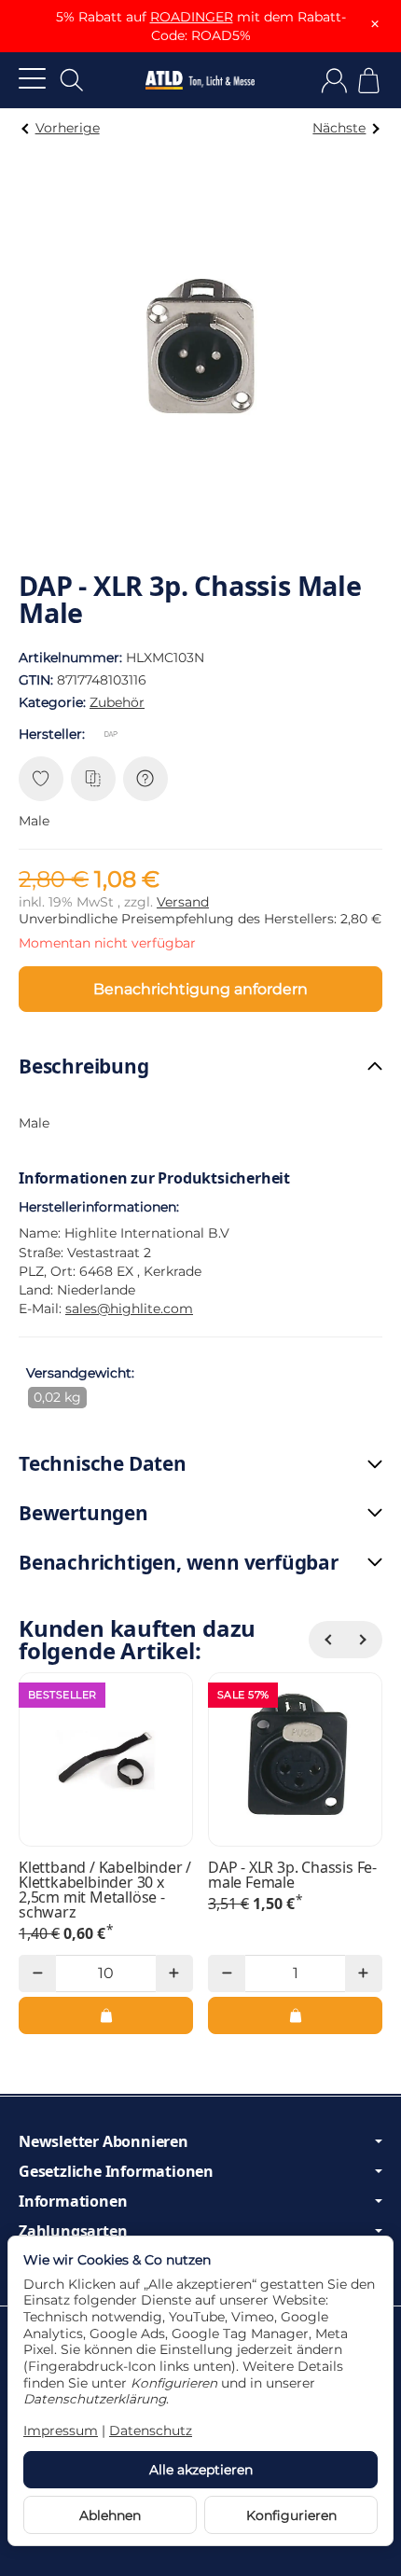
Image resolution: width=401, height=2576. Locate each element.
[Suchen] (72, 80)
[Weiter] (364, 1640)
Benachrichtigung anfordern (200, 989)
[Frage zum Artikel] (145, 779)
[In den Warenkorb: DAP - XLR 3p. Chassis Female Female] (295, 2015)
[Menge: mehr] (174, 1974)
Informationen (73, 2201)
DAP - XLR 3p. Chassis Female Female (292, 1875)
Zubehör (117, 702)
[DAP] (115, 734)
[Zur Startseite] (200, 80)
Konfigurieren (291, 2515)
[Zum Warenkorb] (369, 81)
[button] (200, 1066)
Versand (183, 902)
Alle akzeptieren (201, 2470)
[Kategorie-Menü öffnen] (32, 78)
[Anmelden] (334, 81)
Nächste (339, 128)
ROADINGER (192, 17)
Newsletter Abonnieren (104, 2141)
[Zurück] (327, 1640)
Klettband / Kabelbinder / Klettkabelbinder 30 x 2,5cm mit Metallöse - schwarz (105, 1890)
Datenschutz (151, 2431)
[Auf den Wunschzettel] (41, 779)
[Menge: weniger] (37, 1974)
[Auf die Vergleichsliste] (93, 779)
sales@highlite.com (129, 1309)
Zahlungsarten (73, 2231)
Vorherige (68, 128)
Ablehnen (110, 2515)
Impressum (61, 2431)
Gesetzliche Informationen (116, 2171)
